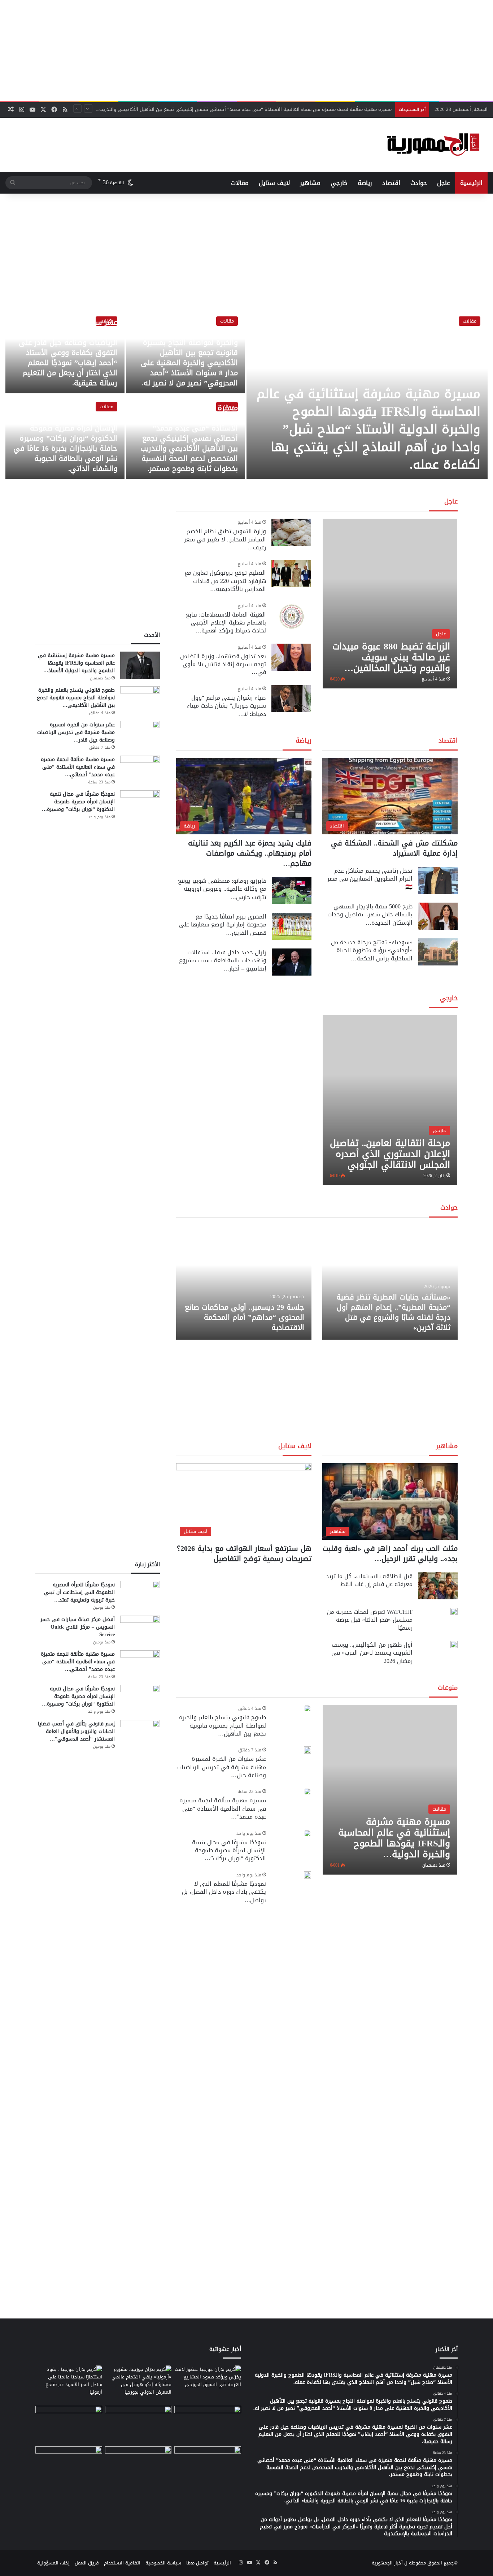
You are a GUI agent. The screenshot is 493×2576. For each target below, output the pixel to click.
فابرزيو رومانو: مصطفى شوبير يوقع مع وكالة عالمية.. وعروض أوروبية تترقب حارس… (222, 889)
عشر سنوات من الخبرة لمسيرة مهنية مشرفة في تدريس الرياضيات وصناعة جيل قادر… (76, 732)
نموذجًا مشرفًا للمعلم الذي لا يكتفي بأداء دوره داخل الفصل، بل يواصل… (224, 1892)
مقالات (240, 183)
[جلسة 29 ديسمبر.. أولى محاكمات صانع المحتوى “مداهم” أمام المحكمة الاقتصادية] (244, 1282)
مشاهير (310, 183)
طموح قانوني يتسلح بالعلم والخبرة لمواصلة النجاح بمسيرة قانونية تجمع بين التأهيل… (222, 1725)
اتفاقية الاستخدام (122, 2563)
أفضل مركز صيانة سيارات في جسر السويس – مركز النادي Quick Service (78, 1627)
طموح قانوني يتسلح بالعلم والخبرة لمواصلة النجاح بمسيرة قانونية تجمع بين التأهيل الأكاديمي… (76, 698)
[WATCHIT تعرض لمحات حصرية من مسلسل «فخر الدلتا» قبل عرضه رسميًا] (454, 1612)
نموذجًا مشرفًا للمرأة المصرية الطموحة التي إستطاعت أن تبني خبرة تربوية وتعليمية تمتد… (79, 1592)
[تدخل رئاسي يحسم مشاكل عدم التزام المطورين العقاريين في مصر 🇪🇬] (438, 880)
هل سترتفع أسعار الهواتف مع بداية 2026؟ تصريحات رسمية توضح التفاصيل (244, 1553)
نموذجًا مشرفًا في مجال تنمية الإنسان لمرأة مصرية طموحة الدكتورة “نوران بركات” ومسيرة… (78, 802)
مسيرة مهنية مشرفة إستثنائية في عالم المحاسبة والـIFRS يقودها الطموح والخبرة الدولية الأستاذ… (76, 663)
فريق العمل (87, 2563)
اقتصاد (391, 183)
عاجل (444, 183)
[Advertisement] (247, 51)
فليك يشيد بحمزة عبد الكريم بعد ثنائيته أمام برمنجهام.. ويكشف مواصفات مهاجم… (250, 853)
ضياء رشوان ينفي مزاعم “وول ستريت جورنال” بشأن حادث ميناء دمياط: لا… (226, 706)
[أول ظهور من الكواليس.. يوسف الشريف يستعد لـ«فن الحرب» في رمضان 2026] (454, 1644)
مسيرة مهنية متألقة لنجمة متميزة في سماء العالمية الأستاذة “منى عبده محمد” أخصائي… (78, 767)
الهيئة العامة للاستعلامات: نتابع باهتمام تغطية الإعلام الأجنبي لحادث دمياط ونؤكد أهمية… (226, 623)
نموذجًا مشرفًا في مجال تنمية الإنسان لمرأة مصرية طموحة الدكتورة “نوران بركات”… (229, 1850)
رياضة (365, 183)
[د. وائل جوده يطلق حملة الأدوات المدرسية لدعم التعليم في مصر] (138, 2425)
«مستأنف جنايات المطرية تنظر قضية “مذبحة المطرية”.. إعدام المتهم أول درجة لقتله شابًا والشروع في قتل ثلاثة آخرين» (393, 1312)
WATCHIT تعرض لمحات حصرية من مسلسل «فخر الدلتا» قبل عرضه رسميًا (370, 1620)
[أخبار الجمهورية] (433, 145)
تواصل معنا (197, 2563)
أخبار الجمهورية (387, 2563)
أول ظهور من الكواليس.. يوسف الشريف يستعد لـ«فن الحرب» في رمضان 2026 (372, 1653)
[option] (247, 394)
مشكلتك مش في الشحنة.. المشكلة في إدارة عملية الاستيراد (394, 848)
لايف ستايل (274, 183)
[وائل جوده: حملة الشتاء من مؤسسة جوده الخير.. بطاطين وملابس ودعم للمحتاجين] (208, 2425)
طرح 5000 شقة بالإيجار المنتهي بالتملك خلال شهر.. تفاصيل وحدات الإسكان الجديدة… (370, 915)
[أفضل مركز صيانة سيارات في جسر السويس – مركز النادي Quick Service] (140, 1629)
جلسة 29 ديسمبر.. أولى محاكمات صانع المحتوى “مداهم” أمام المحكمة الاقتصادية (245, 1317)
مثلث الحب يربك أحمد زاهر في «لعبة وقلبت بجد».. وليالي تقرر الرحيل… (390, 1553)
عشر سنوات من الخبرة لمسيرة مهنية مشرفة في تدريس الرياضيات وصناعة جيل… (222, 1767)
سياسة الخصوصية (163, 2563)
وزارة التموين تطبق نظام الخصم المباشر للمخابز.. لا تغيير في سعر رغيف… (225, 539)
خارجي (339, 183)
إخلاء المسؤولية (53, 2563)
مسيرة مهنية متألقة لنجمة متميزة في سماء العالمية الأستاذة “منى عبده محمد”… (223, 1808)
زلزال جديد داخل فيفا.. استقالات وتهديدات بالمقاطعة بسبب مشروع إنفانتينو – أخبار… (223, 960)
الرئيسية (471, 183)
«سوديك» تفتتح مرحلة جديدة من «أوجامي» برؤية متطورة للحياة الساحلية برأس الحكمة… (372, 950)
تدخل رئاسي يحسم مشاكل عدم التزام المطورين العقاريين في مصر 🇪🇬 (370, 879)
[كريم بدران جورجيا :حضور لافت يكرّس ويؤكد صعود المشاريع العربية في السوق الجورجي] (208, 2384)
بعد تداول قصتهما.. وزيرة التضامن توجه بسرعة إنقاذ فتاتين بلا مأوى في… (223, 664)
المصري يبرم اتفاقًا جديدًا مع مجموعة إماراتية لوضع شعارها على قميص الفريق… (223, 925)
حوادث (419, 183)
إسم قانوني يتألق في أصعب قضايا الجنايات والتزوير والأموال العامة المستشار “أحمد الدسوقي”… (76, 1731)
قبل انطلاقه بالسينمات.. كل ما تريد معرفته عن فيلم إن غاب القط (369, 1580)
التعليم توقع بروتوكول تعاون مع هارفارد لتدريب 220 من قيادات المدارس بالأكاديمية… (225, 581)
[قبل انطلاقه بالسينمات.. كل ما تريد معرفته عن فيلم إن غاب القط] (438, 1586)
